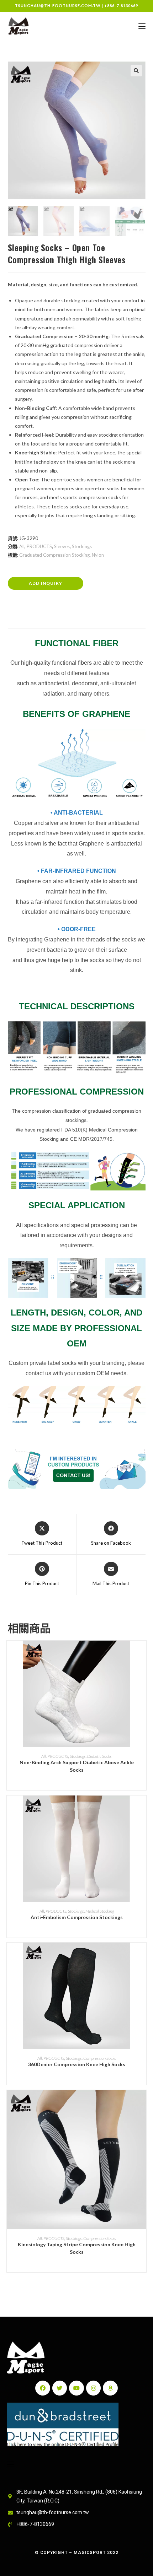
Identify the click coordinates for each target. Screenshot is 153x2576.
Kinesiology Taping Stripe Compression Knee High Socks (77, 2248)
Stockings (82, 546)
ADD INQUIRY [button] (46, 583)
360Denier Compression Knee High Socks (77, 2064)
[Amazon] (110, 2388)
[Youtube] (76, 2388)
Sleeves (62, 546)
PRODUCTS (39, 546)
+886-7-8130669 (121, 6)
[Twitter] (60, 2388)
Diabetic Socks (99, 1756)
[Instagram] (94, 2388)
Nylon (98, 555)
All (22, 546)
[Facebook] (43, 2388)
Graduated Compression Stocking (54, 555)
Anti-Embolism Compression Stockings (77, 1917)
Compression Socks (100, 2058)
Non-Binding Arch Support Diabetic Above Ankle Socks (77, 1766)
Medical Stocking (100, 1911)
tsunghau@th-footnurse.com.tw (58, 6)
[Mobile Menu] (142, 26)
